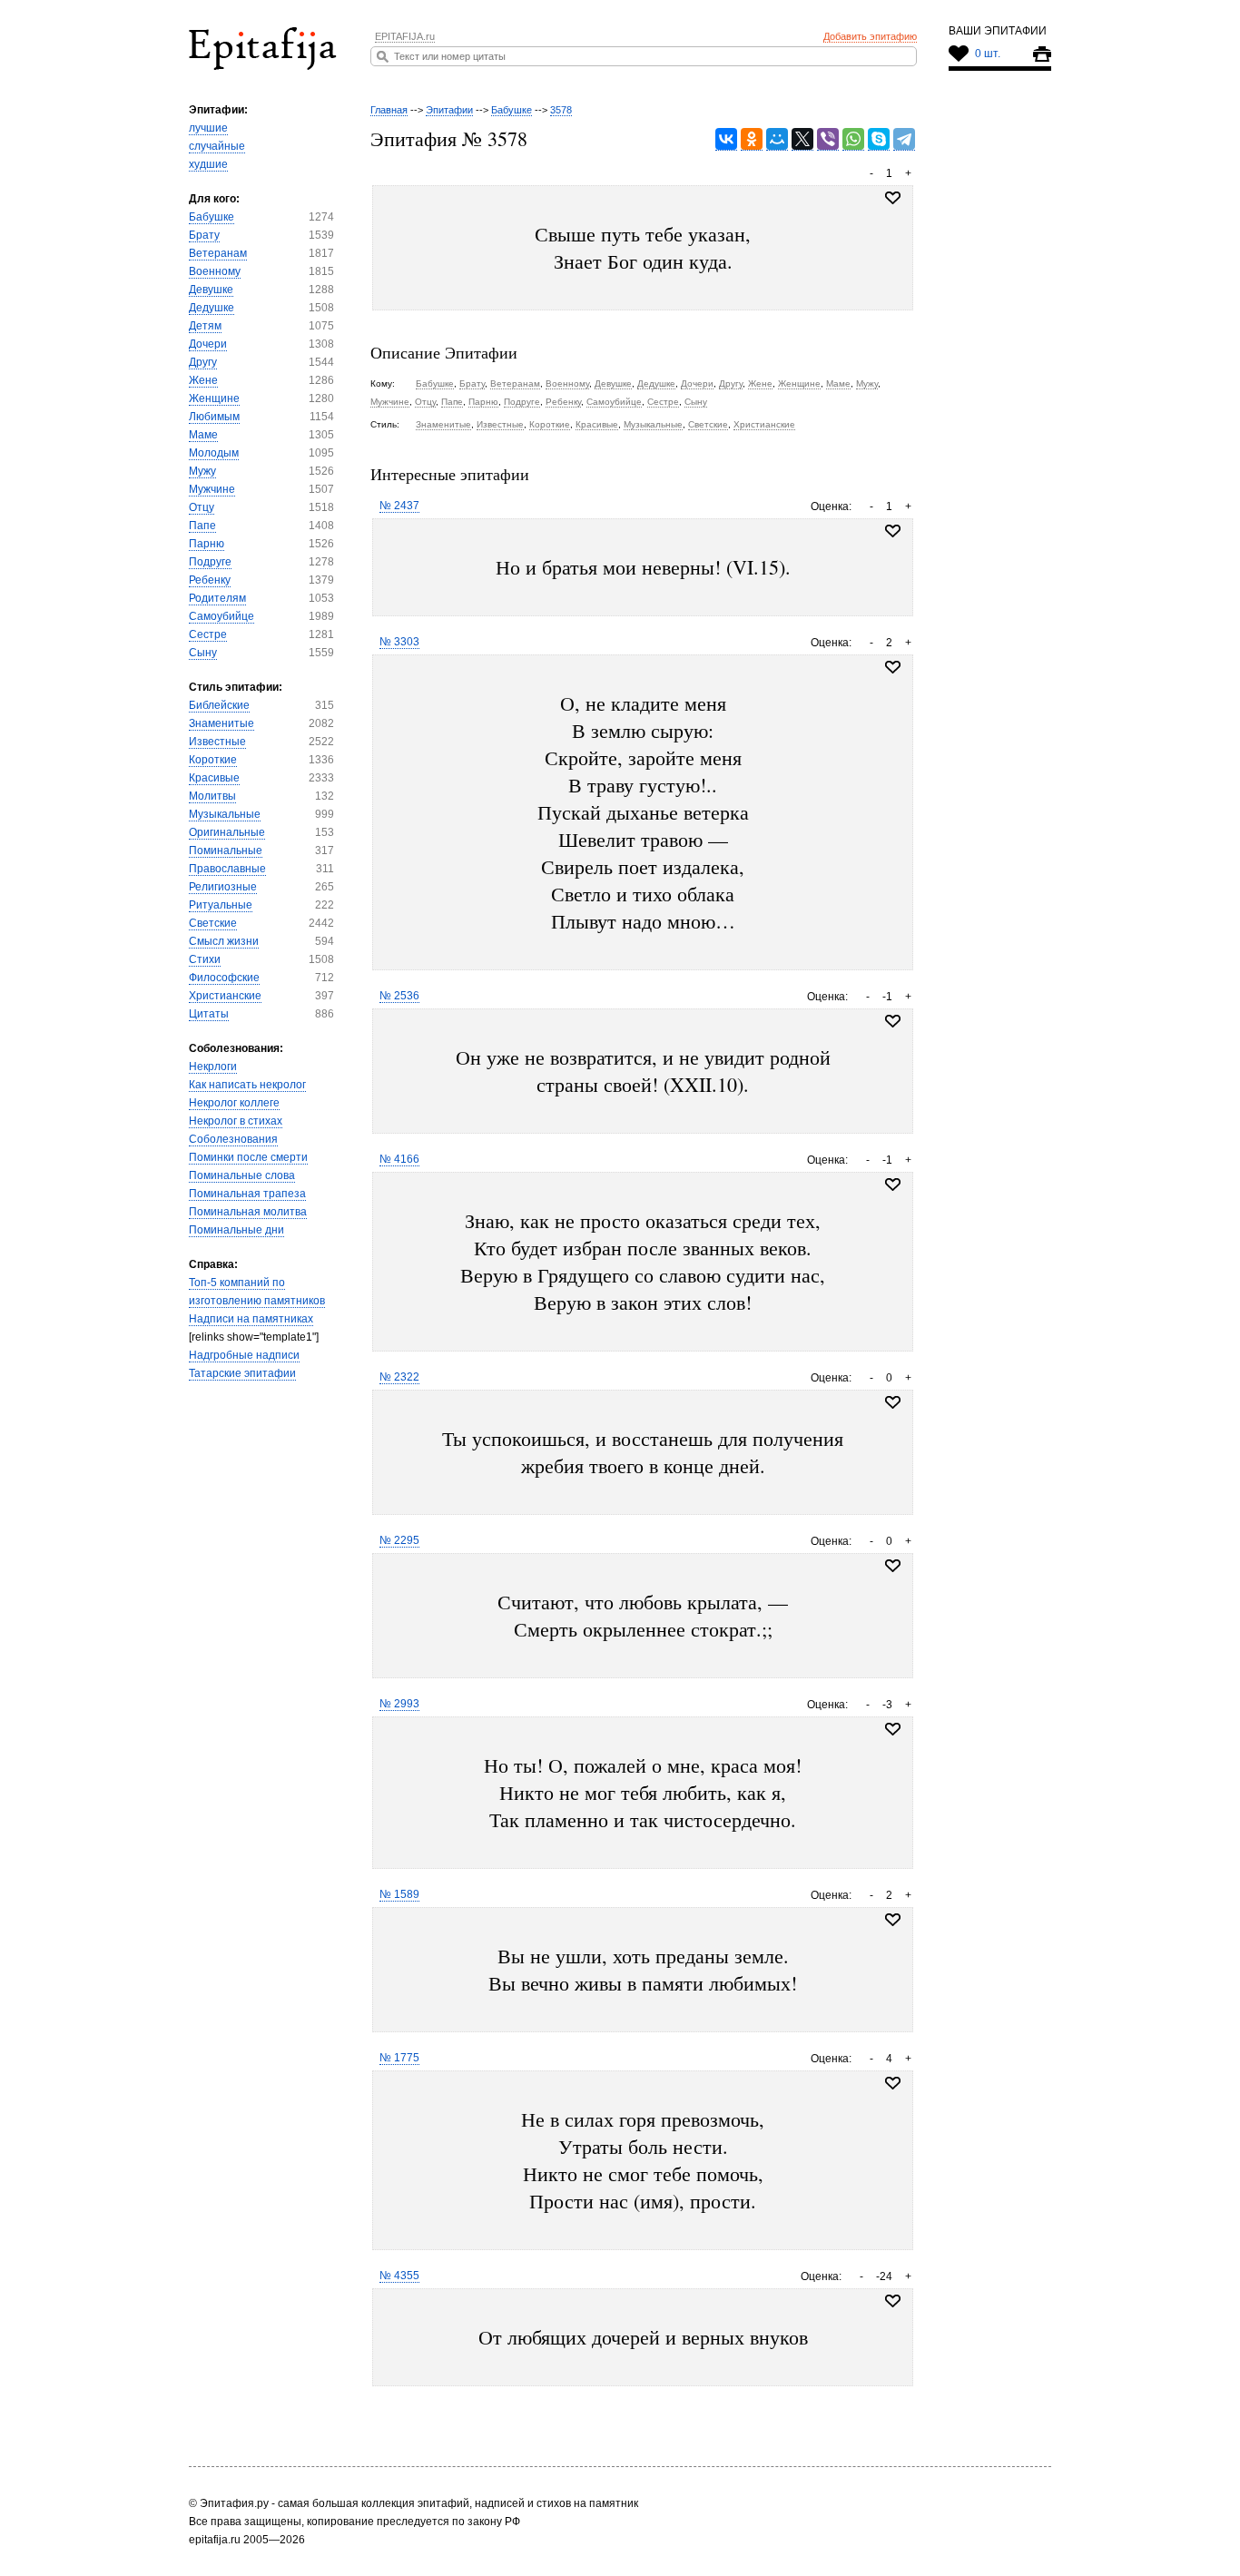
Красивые (214, 778)
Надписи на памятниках (251, 1319)
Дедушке (212, 308)
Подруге (210, 562)
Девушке (211, 290)
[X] (802, 139)
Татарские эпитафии (242, 1373)
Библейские (219, 705)
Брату (204, 235)
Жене (203, 380)
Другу (203, 362)
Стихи (205, 959)
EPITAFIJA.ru (405, 36)
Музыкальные (225, 814)
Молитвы (212, 796)
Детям (205, 326)
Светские (213, 923)
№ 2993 (399, 1704)
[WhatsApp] (853, 139)
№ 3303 (399, 642)
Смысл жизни (224, 941)
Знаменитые (221, 723)
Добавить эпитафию (870, 36)
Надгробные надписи (244, 1355)
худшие (208, 164)
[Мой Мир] (777, 139)
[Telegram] (904, 139)
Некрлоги (213, 1067)
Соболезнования (233, 1139)
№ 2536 (399, 996)
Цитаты (209, 1014)
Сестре (208, 634)
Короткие (213, 760)
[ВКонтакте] (726, 139)
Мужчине (212, 489)
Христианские (225, 996)
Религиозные (223, 887)
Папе (202, 526)
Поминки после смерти (248, 1157)
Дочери (208, 344)
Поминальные (226, 850)
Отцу (202, 507)
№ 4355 (399, 2276)
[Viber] (828, 139)
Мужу (202, 471)
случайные (217, 146)
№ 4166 (399, 1159)
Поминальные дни (236, 1230)
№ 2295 (399, 1540)
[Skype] (879, 139)
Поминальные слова (242, 1175)
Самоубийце (221, 616)
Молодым (214, 453)
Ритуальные (221, 905)
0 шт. (988, 54)
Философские (224, 978)
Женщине (214, 398)
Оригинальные (227, 832)
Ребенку (210, 580)
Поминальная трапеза (247, 1194)
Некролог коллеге (234, 1103)
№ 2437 (399, 506)
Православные (227, 869)
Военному (215, 271)
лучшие (208, 128)
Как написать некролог (247, 1085)
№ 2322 (399, 1377)
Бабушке (212, 217)
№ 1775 (399, 2058)
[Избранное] (893, 531)
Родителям (217, 598)
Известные (217, 742)
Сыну (203, 653)
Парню (207, 544)
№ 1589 (399, 1894)
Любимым (214, 417)
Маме (203, 435)
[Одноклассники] (752, 139)
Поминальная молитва (248, 1212)
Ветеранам (218, 253)
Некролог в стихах (236, 1121)
